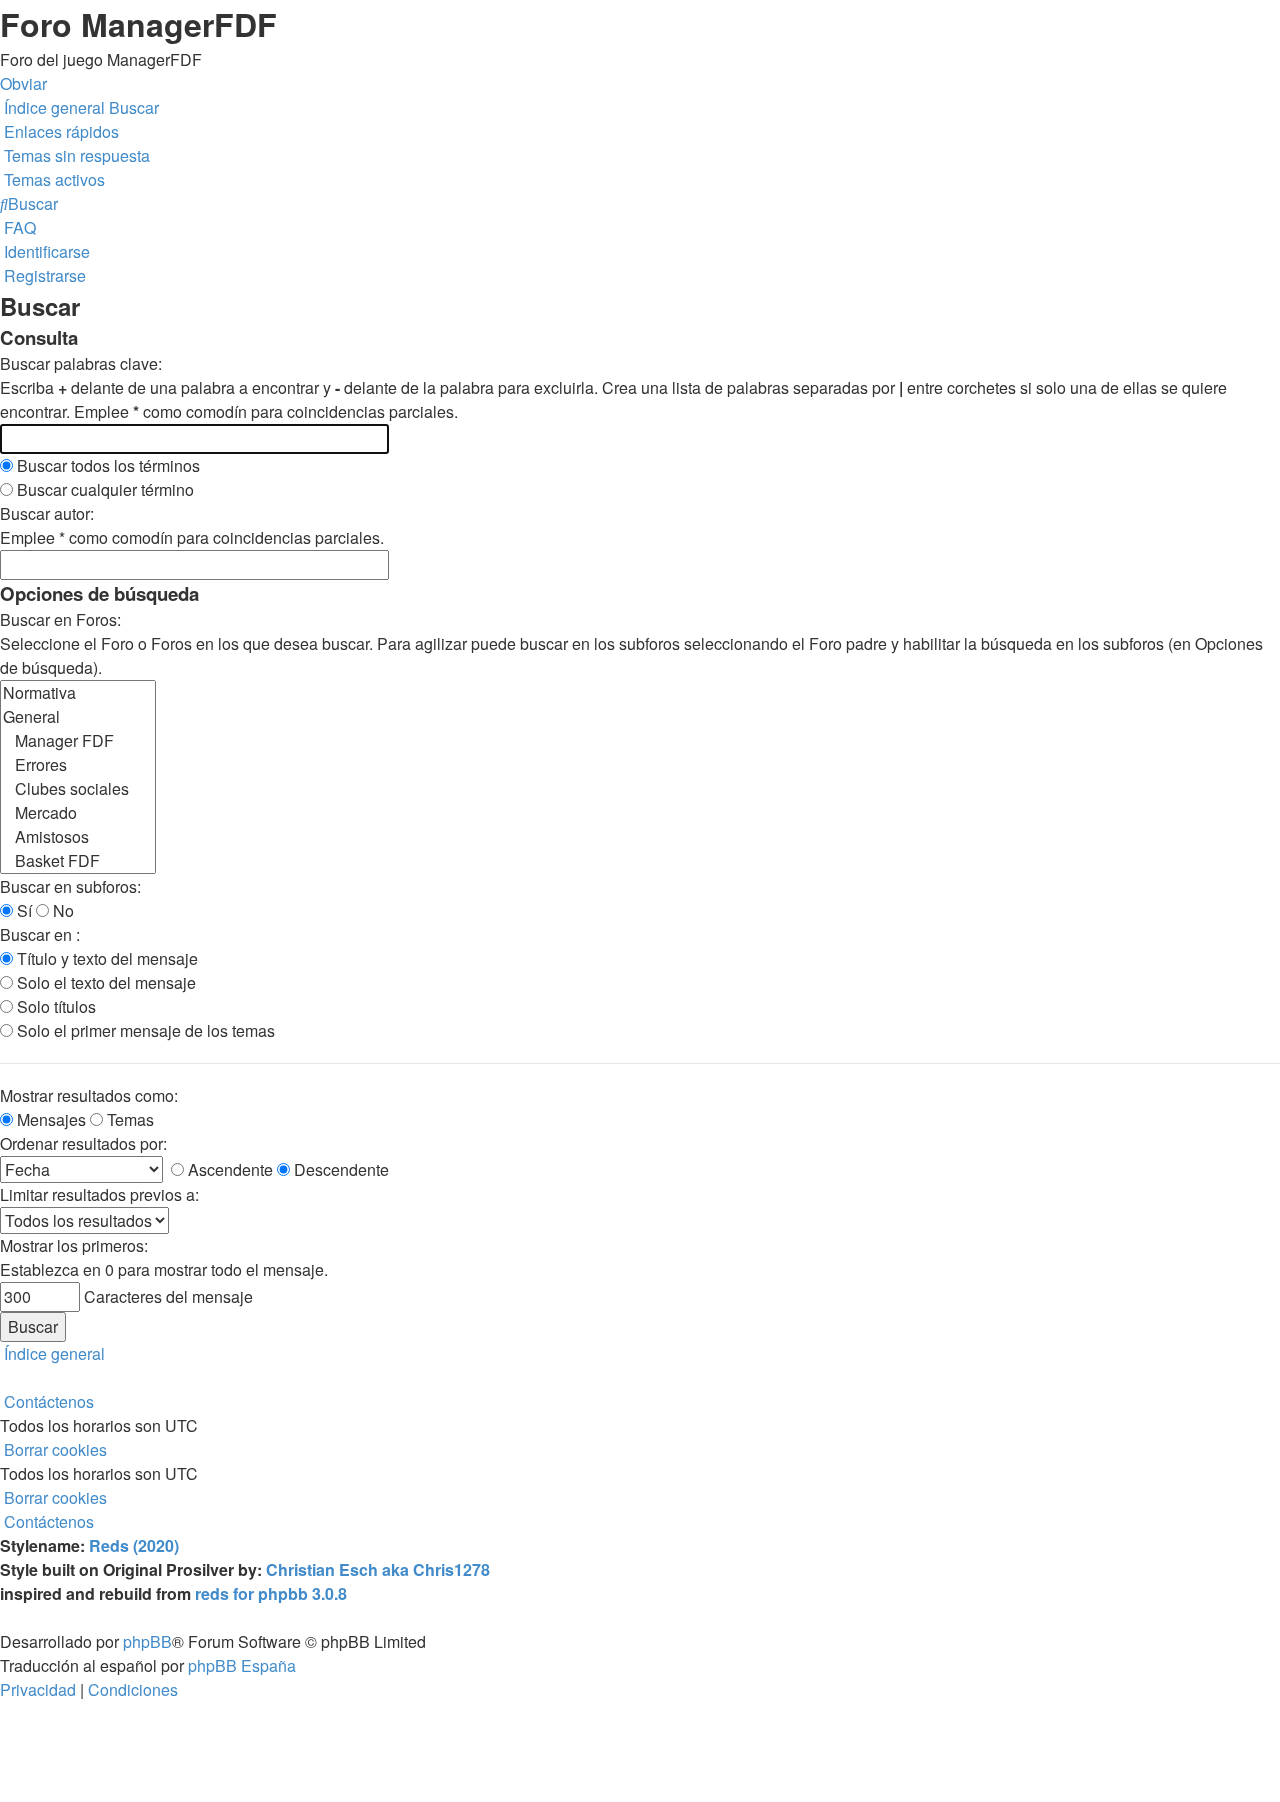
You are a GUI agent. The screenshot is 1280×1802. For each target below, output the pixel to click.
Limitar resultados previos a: (99, 1194)
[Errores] (78, 765)
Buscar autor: (47, 513)
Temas (128, 1119)
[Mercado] (78, 813)
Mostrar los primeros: (74, 1245)
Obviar (23, 83)
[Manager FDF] (78, 741)
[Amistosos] (78, 837)
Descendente (339, 1169)
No (61, 910)
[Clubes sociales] (78, 789)
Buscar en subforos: (70, 886)
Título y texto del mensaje (105, 958)
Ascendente (228, 1169)
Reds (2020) (134, 1545)
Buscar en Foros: (60, 619)
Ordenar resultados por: (83, 1143)
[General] (78, 717)
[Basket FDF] (78, 861)
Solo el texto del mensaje (104, 982)
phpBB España (242, 1665)
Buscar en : (40, 934)
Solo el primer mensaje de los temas (144, 1030)
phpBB (147, 1641)
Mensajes (49, 1119)
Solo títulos (54, 1006)
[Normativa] (78, 693)
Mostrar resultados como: (89, 1095)
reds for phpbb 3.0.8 (271, 1593)
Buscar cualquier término (103, 489)
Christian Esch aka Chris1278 (378, 1569)
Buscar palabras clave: (81, 363)
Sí (22, 910)
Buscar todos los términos (106, 465)
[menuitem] (75, 155)
